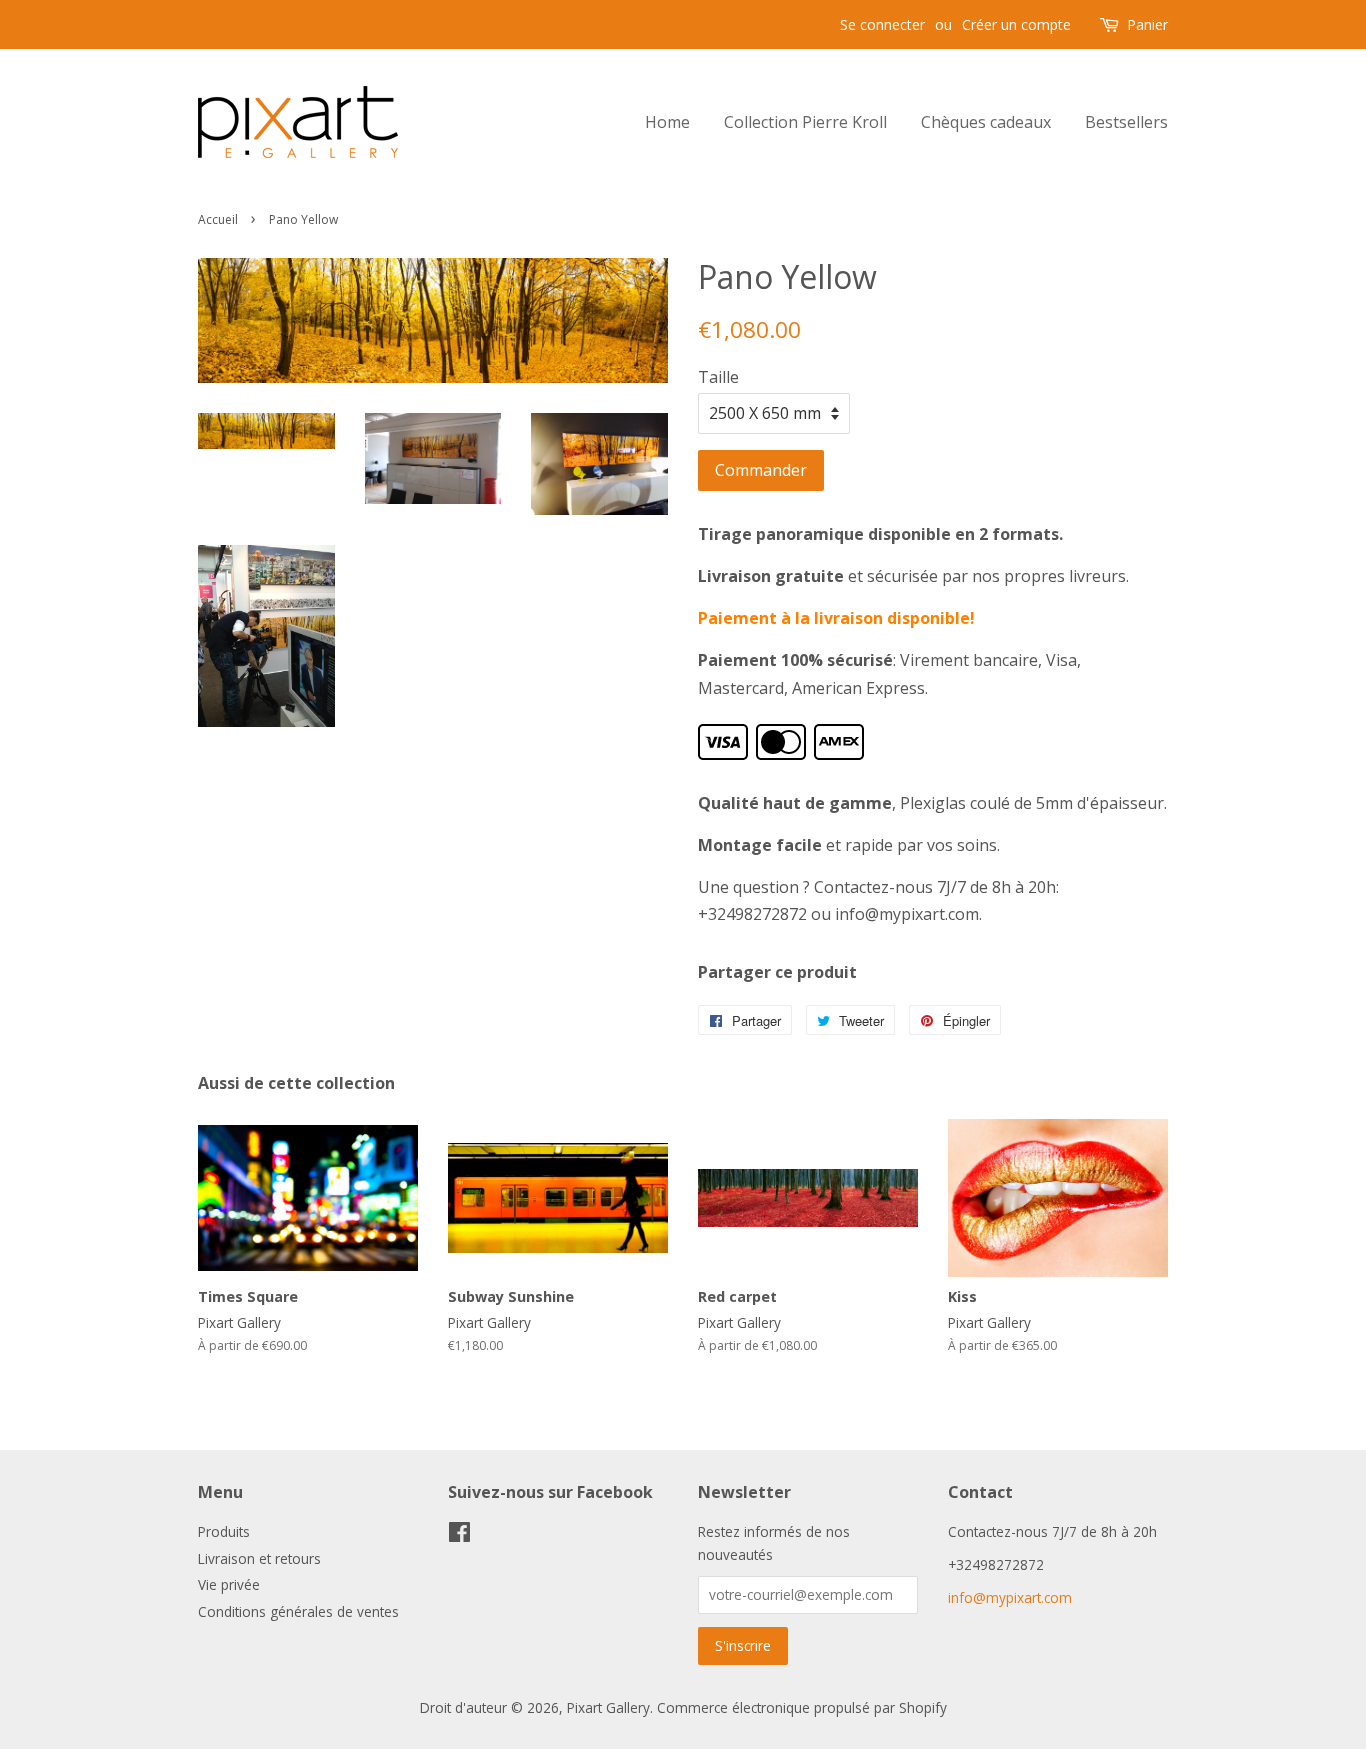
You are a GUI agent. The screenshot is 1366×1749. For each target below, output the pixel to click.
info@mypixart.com (1010, 1597)
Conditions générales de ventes (298, 1611)
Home (667, 122)
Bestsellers (1126, 122)
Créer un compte (1016, 24)
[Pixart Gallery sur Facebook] (459, 1535)
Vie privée (229, 1584)
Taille (718, 377)
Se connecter (882, 24)
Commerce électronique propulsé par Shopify (802, 1707)
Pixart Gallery (608, 1707)
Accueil (218, 219)
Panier (1147, 24)
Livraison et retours (259, 1558)
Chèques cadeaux (986, 122)
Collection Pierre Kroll (805, 122)
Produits (224, 1531)
